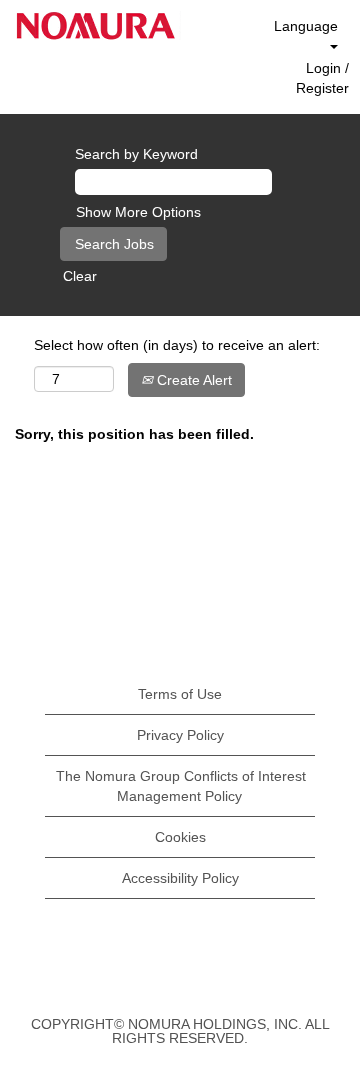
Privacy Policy (180, 735)
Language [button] (306, 26)
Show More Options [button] (138, 212)
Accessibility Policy (180, 878)
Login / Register (322, 78)
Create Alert (192, 380)
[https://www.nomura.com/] (96, 25)
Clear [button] (80, 276)
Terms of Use (180, 694)
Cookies (180, 837)
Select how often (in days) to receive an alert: (177, 345)
